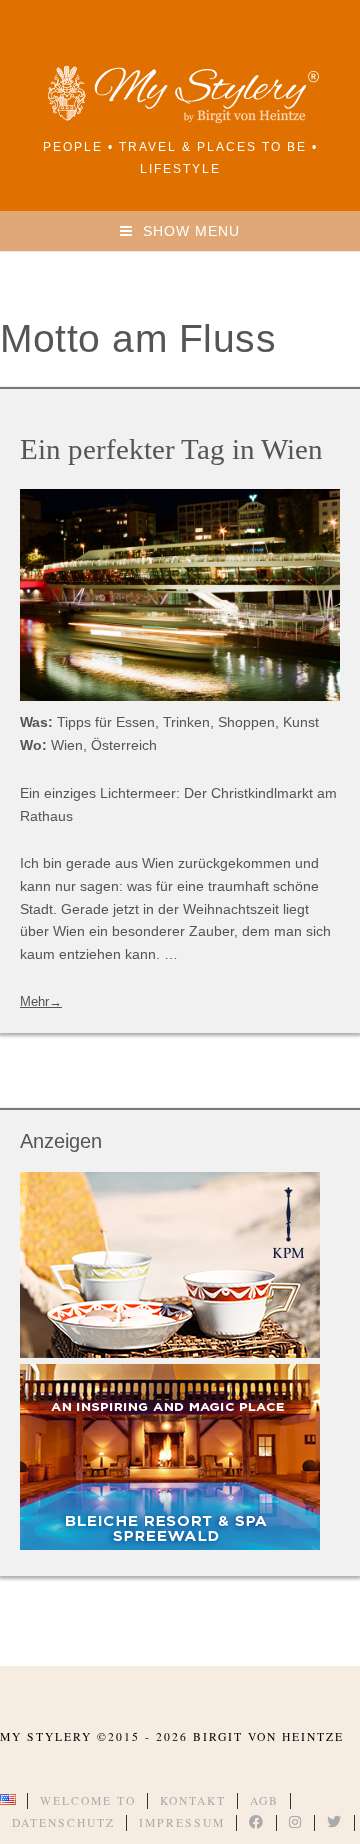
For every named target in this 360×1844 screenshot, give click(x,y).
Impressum (182, 1822)
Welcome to (88, 1800)
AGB (264, 1800)
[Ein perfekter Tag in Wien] (180, 595)
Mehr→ (41, 1001)
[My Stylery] (180, 119)
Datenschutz (63, 1822)
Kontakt (193, 1800)
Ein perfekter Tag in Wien (171, 449)
